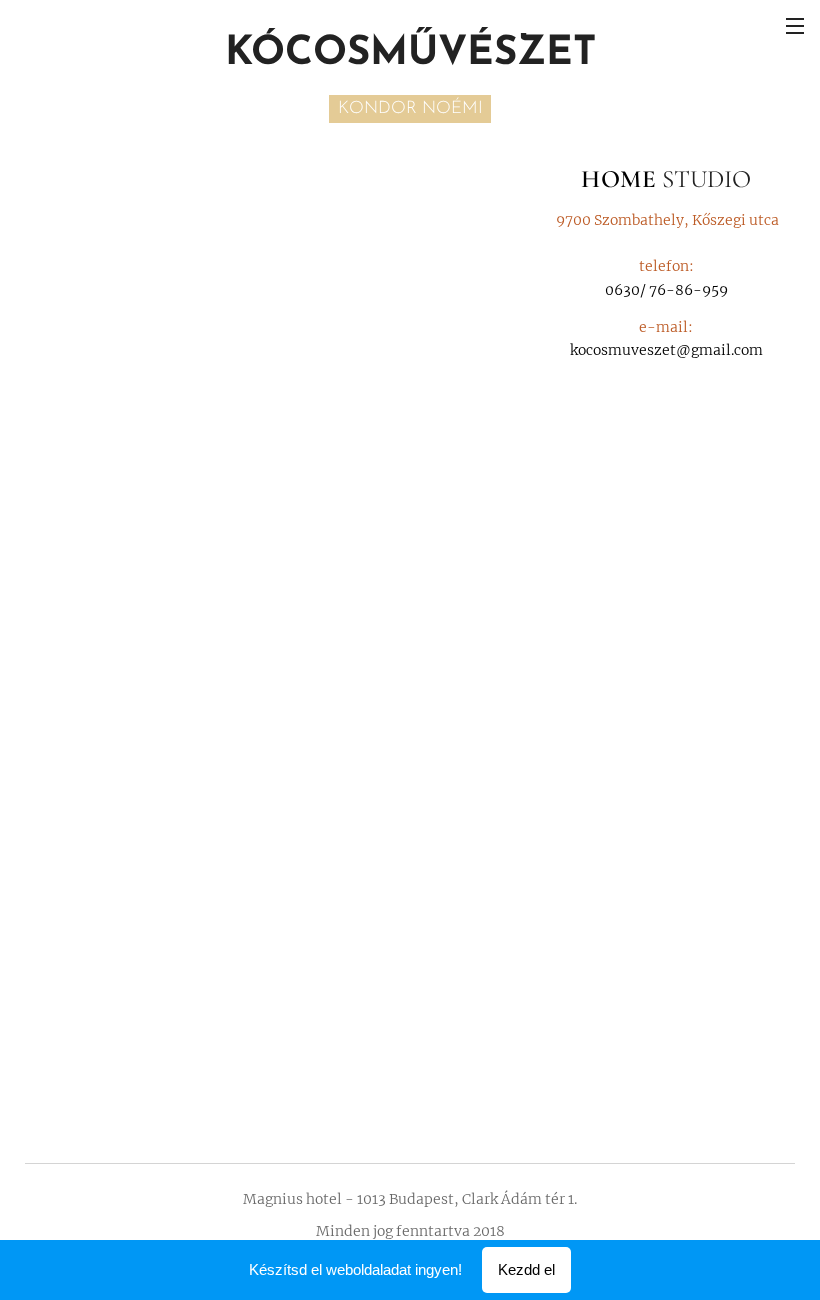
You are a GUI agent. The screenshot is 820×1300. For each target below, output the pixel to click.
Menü (795, 25)
